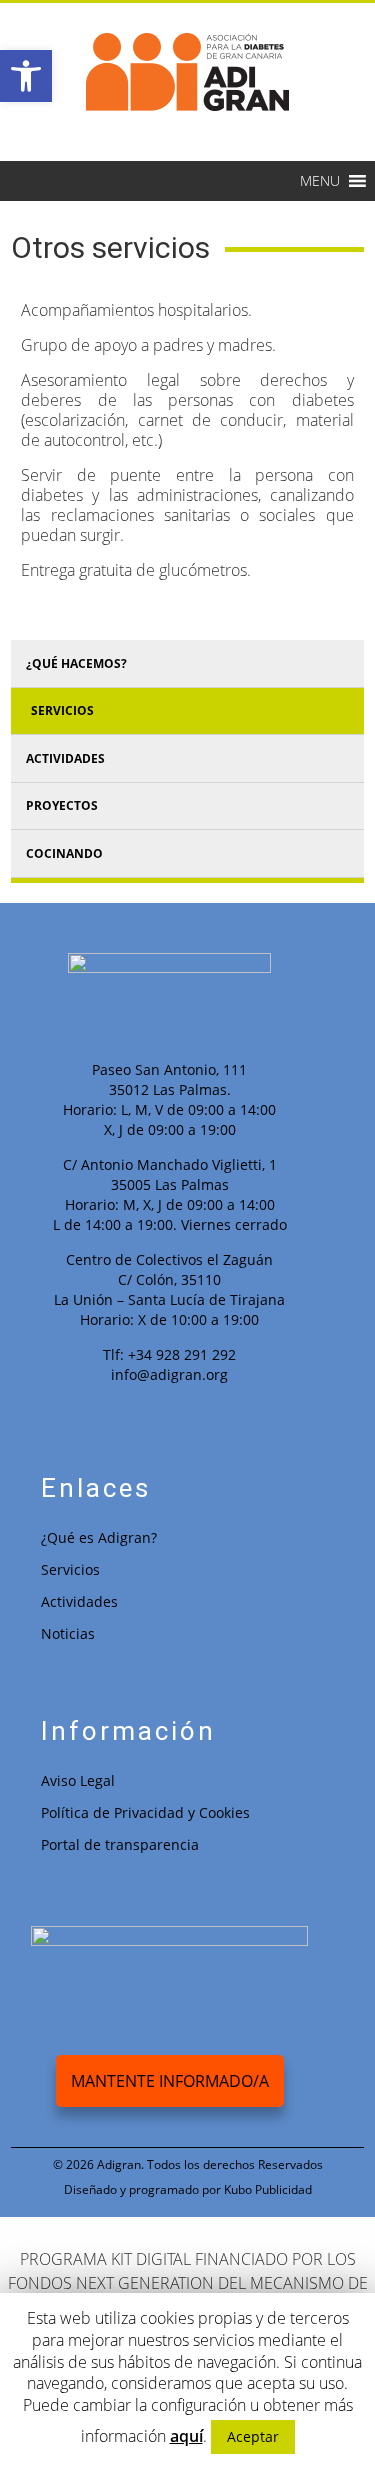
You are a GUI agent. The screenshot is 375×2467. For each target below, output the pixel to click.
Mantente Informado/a (170, 2081)
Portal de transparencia (120, 1844)
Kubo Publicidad (268, 2189)
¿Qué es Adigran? (99, 1537)
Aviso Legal (78, 1780)
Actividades (79, 1601)
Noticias (68, 1633)
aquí (186, 2436)
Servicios (70, 1569)
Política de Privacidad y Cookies (145, 1812)
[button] (320, 181)
